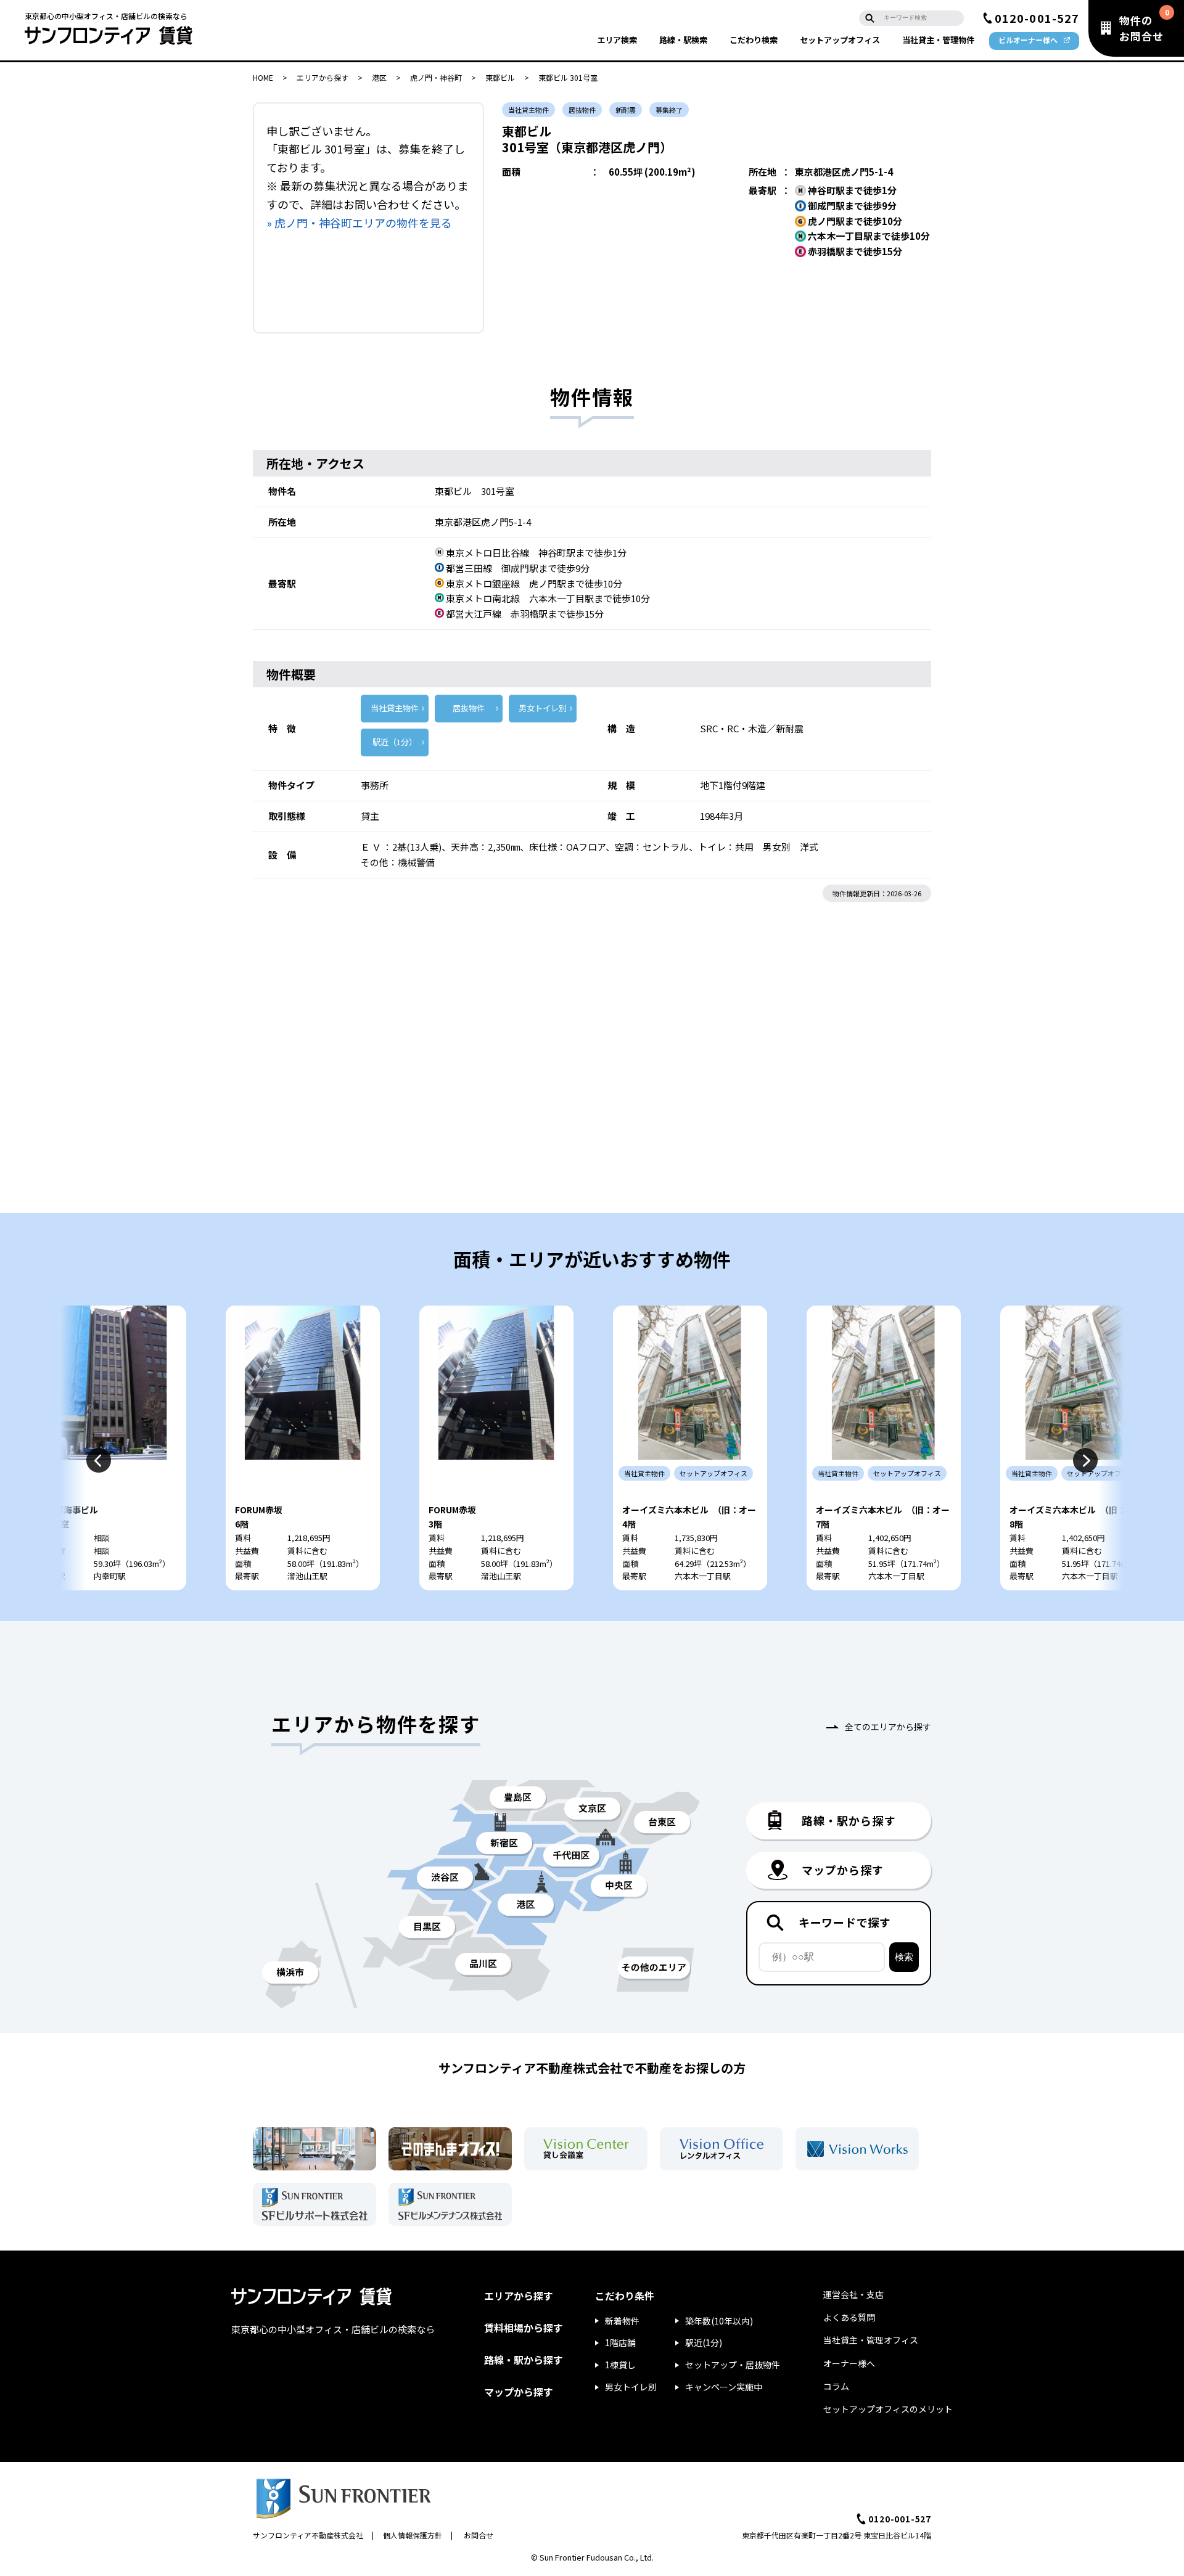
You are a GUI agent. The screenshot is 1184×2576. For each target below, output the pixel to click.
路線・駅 (683, 40)
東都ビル (500, 77)
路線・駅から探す (524, 2360)
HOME (263, 77)
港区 (379, 77)
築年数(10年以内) (719, 2321)
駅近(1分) (704, 2342)
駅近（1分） (395, 742)
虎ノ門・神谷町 (436, 77)
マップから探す (519, 2392)
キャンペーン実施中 (724, 2387)
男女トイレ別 (543, 708)
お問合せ (479, 2535)
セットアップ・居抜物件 (733, 2365)
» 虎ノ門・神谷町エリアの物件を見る (359, 223)
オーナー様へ (849, 2363)
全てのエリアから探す (888, 1727)
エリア (617, 40)
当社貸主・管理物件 (938, 40)
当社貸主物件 (395, 708)
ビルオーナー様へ (1028, 40)
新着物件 (622, 2321)
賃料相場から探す (524, 2328)
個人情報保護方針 (413, 2535)
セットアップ (840, 40)
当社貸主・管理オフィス (871, 2340)
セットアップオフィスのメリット (888, 2409)
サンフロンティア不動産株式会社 (308, 2535)
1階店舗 (620, 2342)
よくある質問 (849, 2317)
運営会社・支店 (853, 2294)
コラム (836, 2386)
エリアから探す (323, 77)
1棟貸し (620, 2365)
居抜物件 (469, 708)
